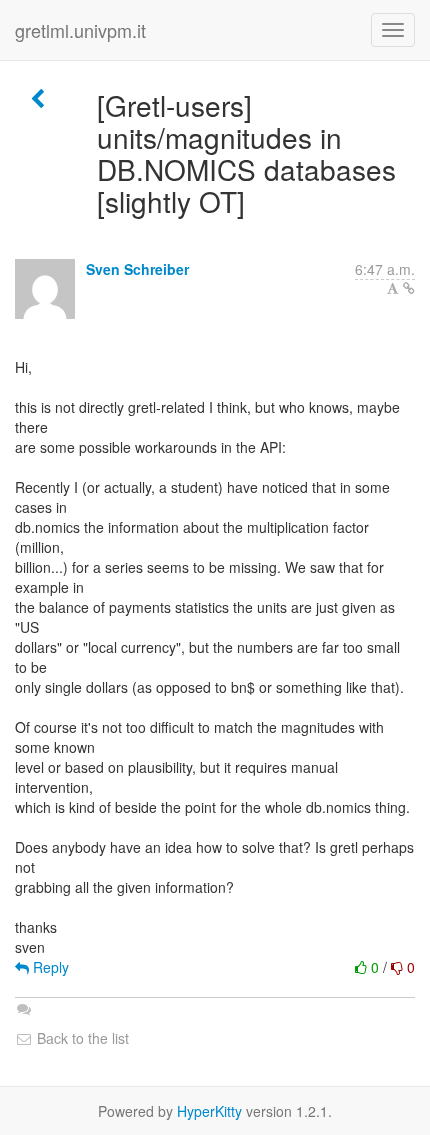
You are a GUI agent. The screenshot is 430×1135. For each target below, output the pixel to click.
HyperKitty (209, 1111)
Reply (49, 967)
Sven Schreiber (137, 269)
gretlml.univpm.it (80, 30)
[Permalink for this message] (409, 288)
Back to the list (81, 1038)
